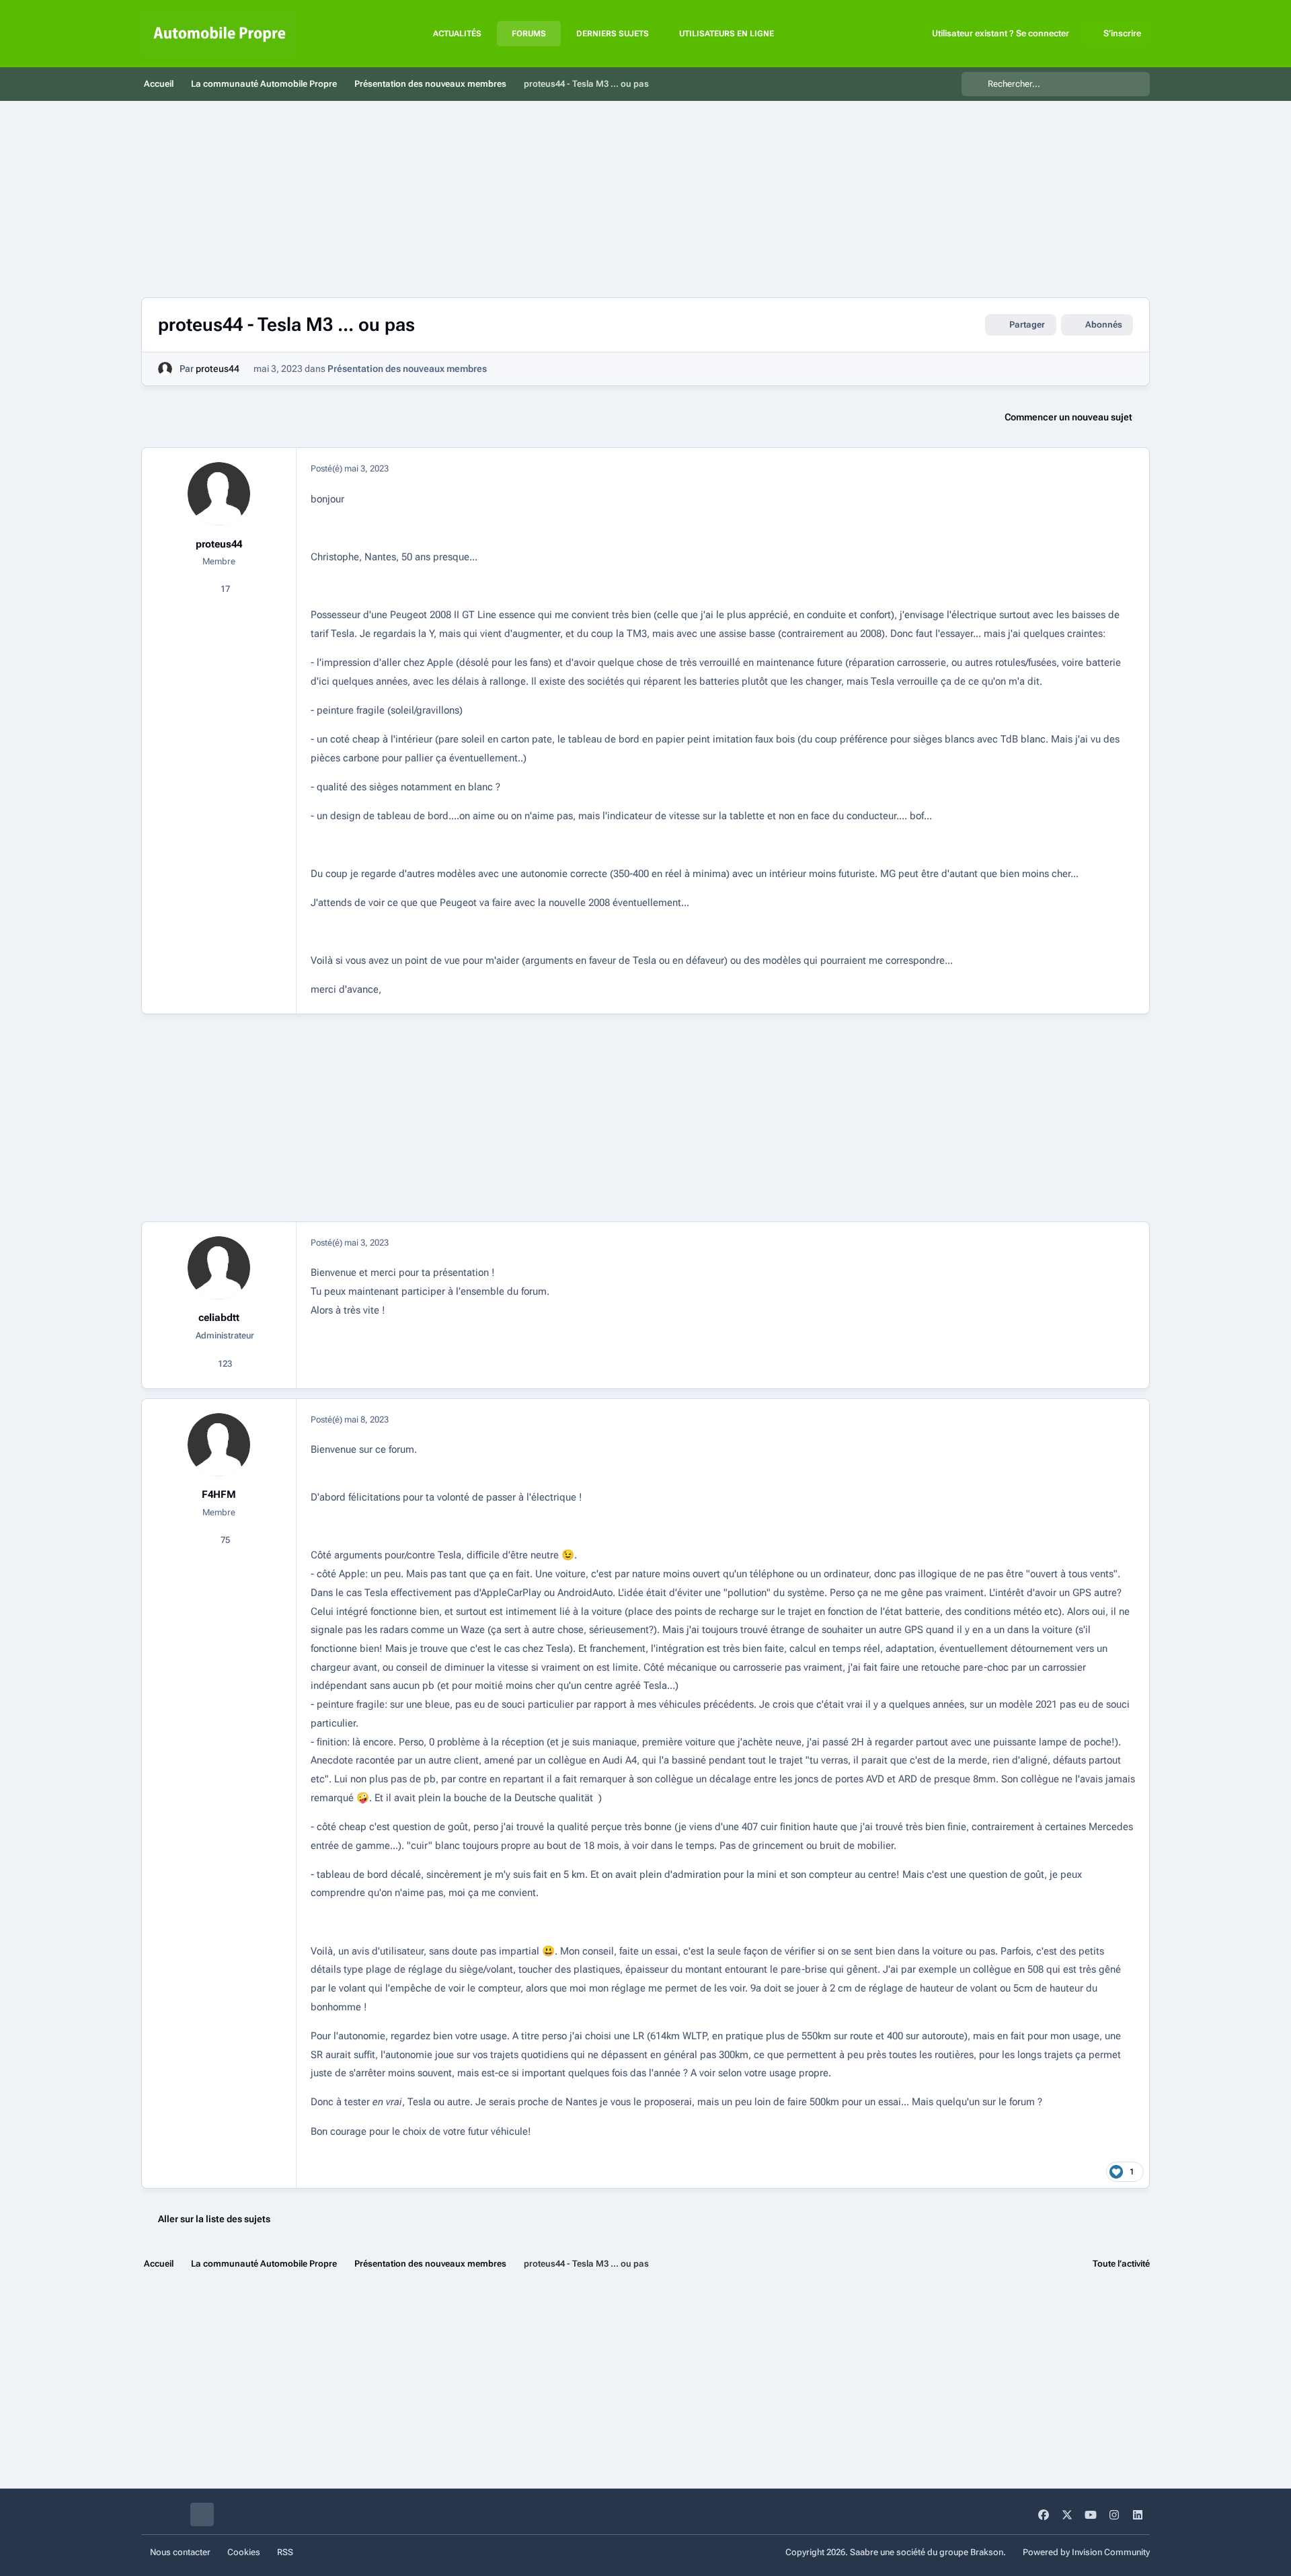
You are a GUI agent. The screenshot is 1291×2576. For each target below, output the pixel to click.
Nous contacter (180, 2552)
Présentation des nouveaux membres (407, 369)
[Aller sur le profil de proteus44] (165, 369)
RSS (285, 2552)
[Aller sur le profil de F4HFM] (219, 1445)
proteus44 (218, 369)
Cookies (244, 2552)
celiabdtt (219, 1318)
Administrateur (224, 1335)
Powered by (1086, 2552)
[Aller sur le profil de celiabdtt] (219, 1268)
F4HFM (219, 1494)
